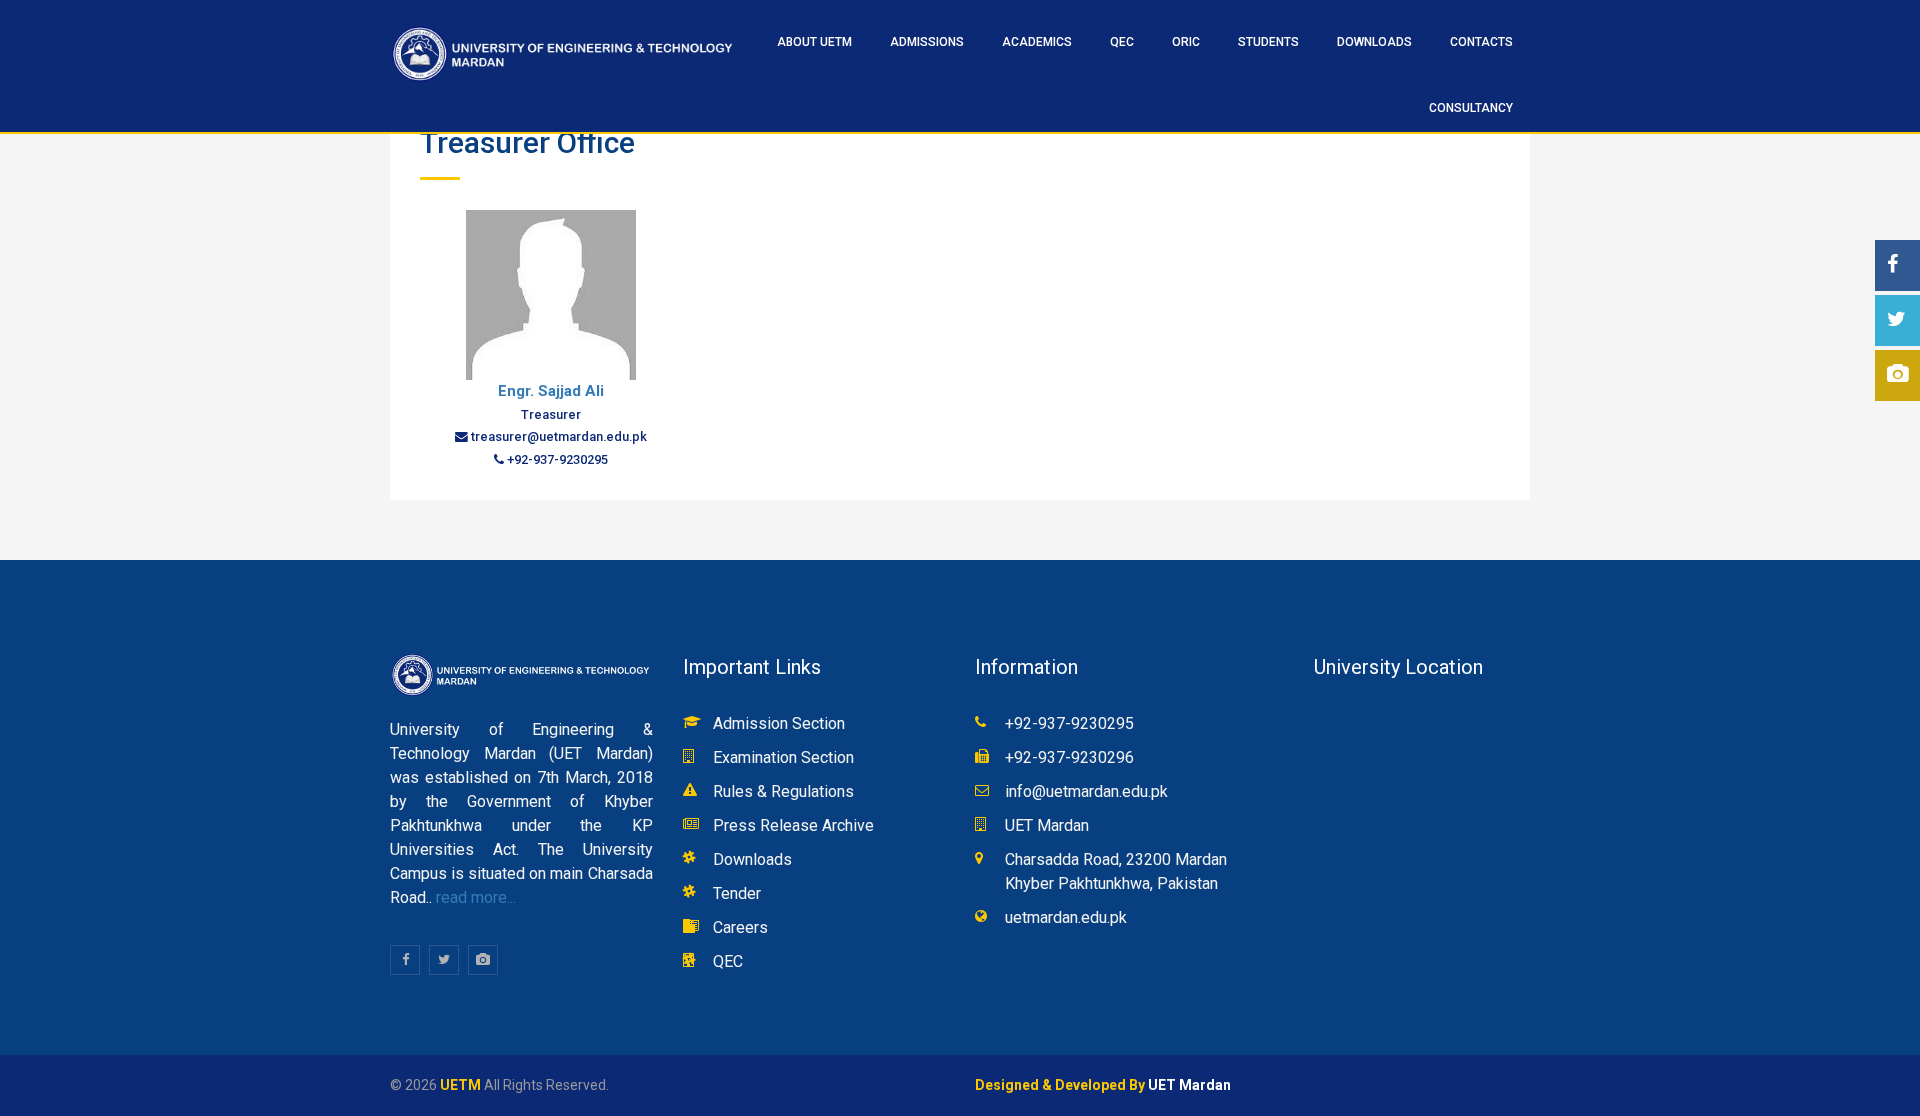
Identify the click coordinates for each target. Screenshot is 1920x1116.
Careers (740, 927)
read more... (474, 897)
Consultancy (1471, 108)
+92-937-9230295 (1069, 723)
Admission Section (779, 723)
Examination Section (783, 757)
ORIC (1186, 42)
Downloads (1374, 42)
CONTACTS (1481, 42)
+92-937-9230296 (1069, 757)
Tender (737, 893)
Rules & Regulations (783, 791)
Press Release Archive (793, 825)
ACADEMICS (1037, 42)
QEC (728, 961)
